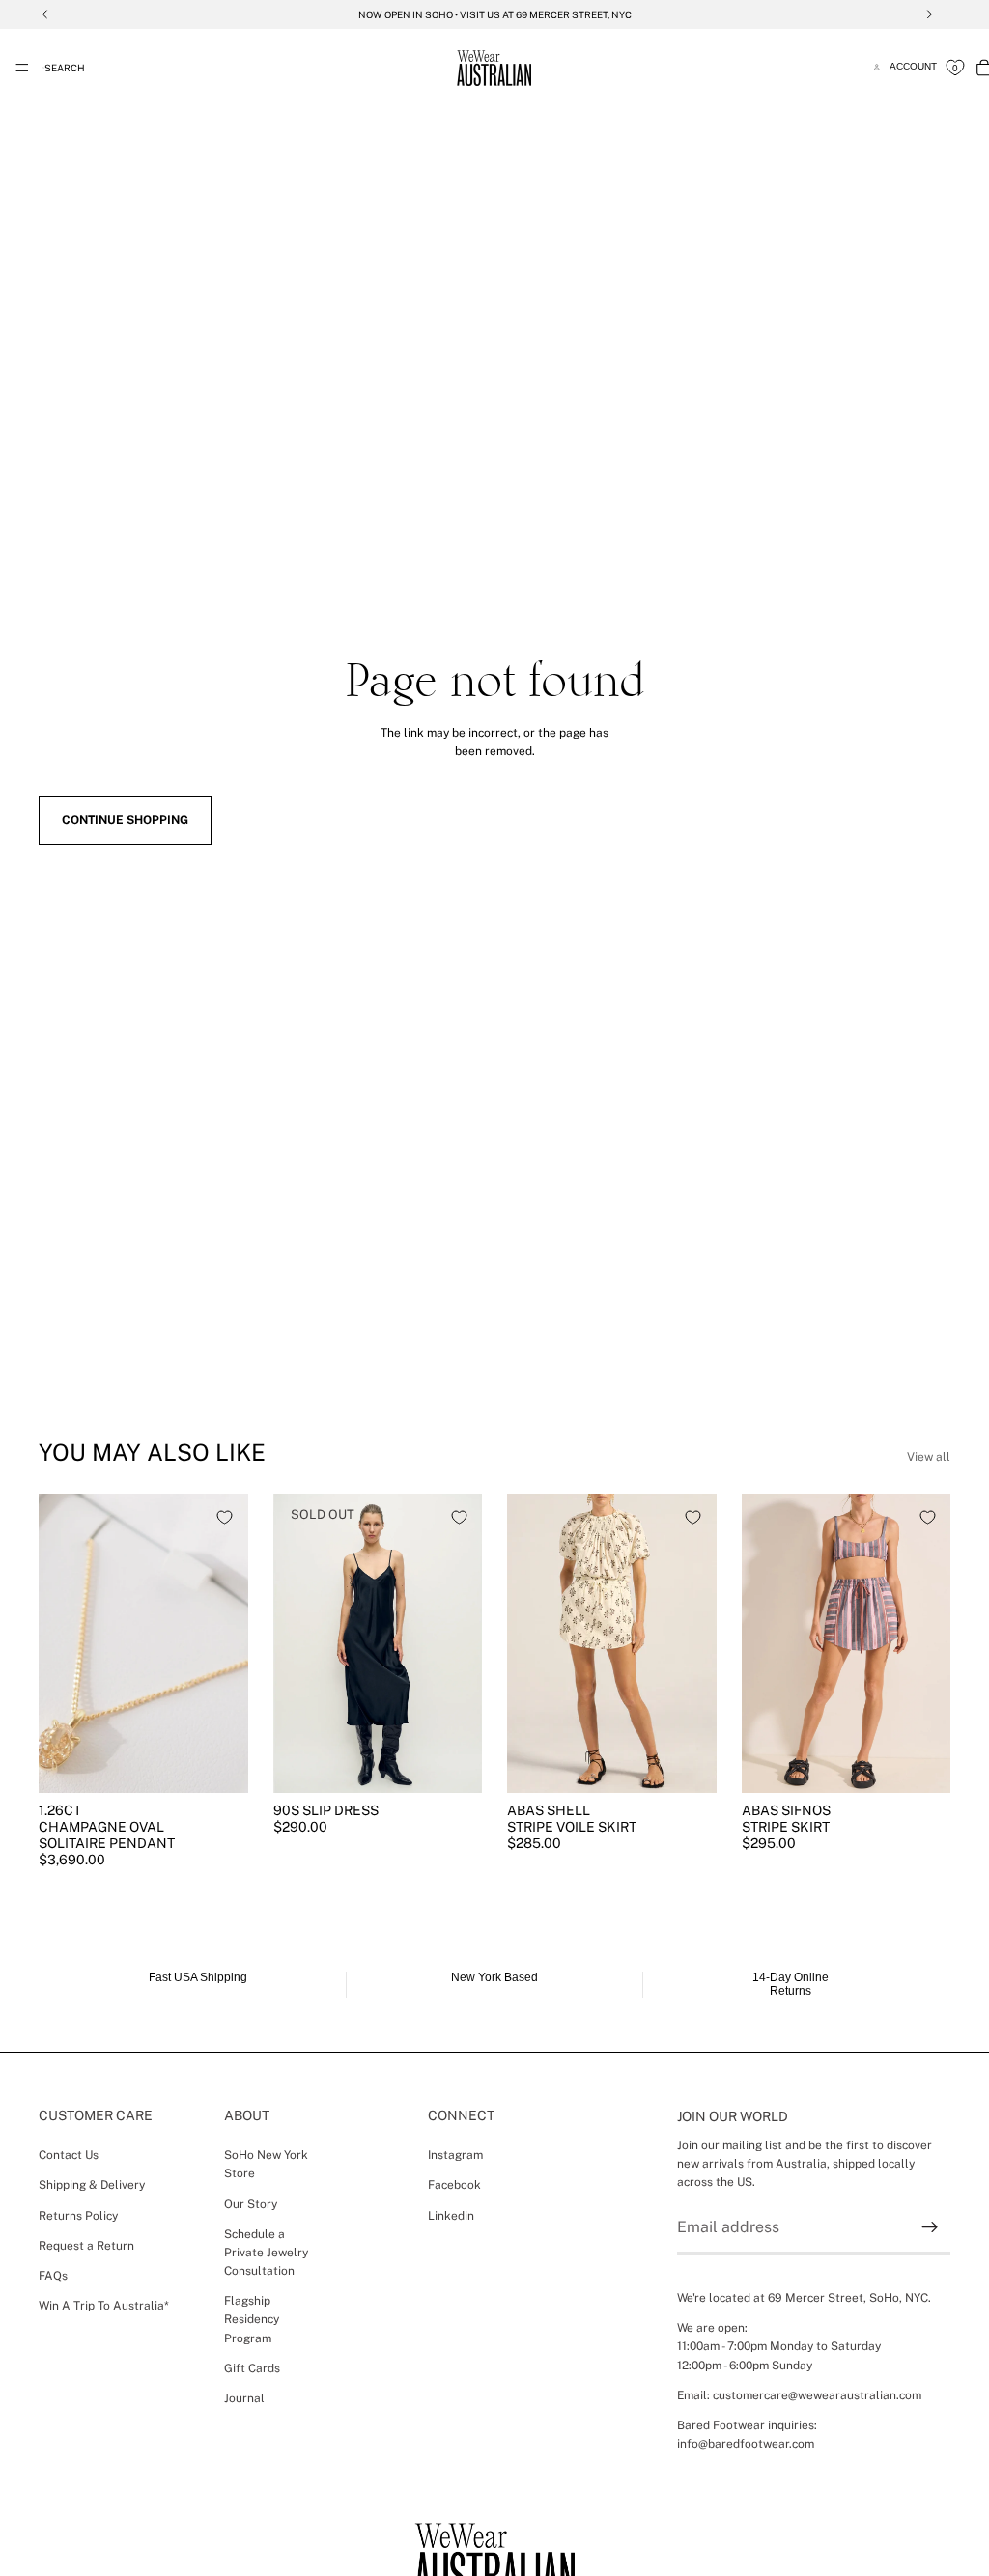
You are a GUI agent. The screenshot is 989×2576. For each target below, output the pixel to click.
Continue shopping (125, 820)
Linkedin (451, 2215)
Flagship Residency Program (252, 2319)
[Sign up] (930, 2227)
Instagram (455, 2155)
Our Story (251, 2203)
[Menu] (22, 68)
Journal (244, 2398)
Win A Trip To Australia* (104, 2306)
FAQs (53, 2276)
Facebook (454, 2185)
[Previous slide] (60, 1643)
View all (929, 1457)
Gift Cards (252, 2368)
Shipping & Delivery (92, 2185)
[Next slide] (227, 1643)
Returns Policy (78, 2215)
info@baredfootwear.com (746, 2444)
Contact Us (69, 2155)
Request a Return (86, 2245)
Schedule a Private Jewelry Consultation (266, 2252)
